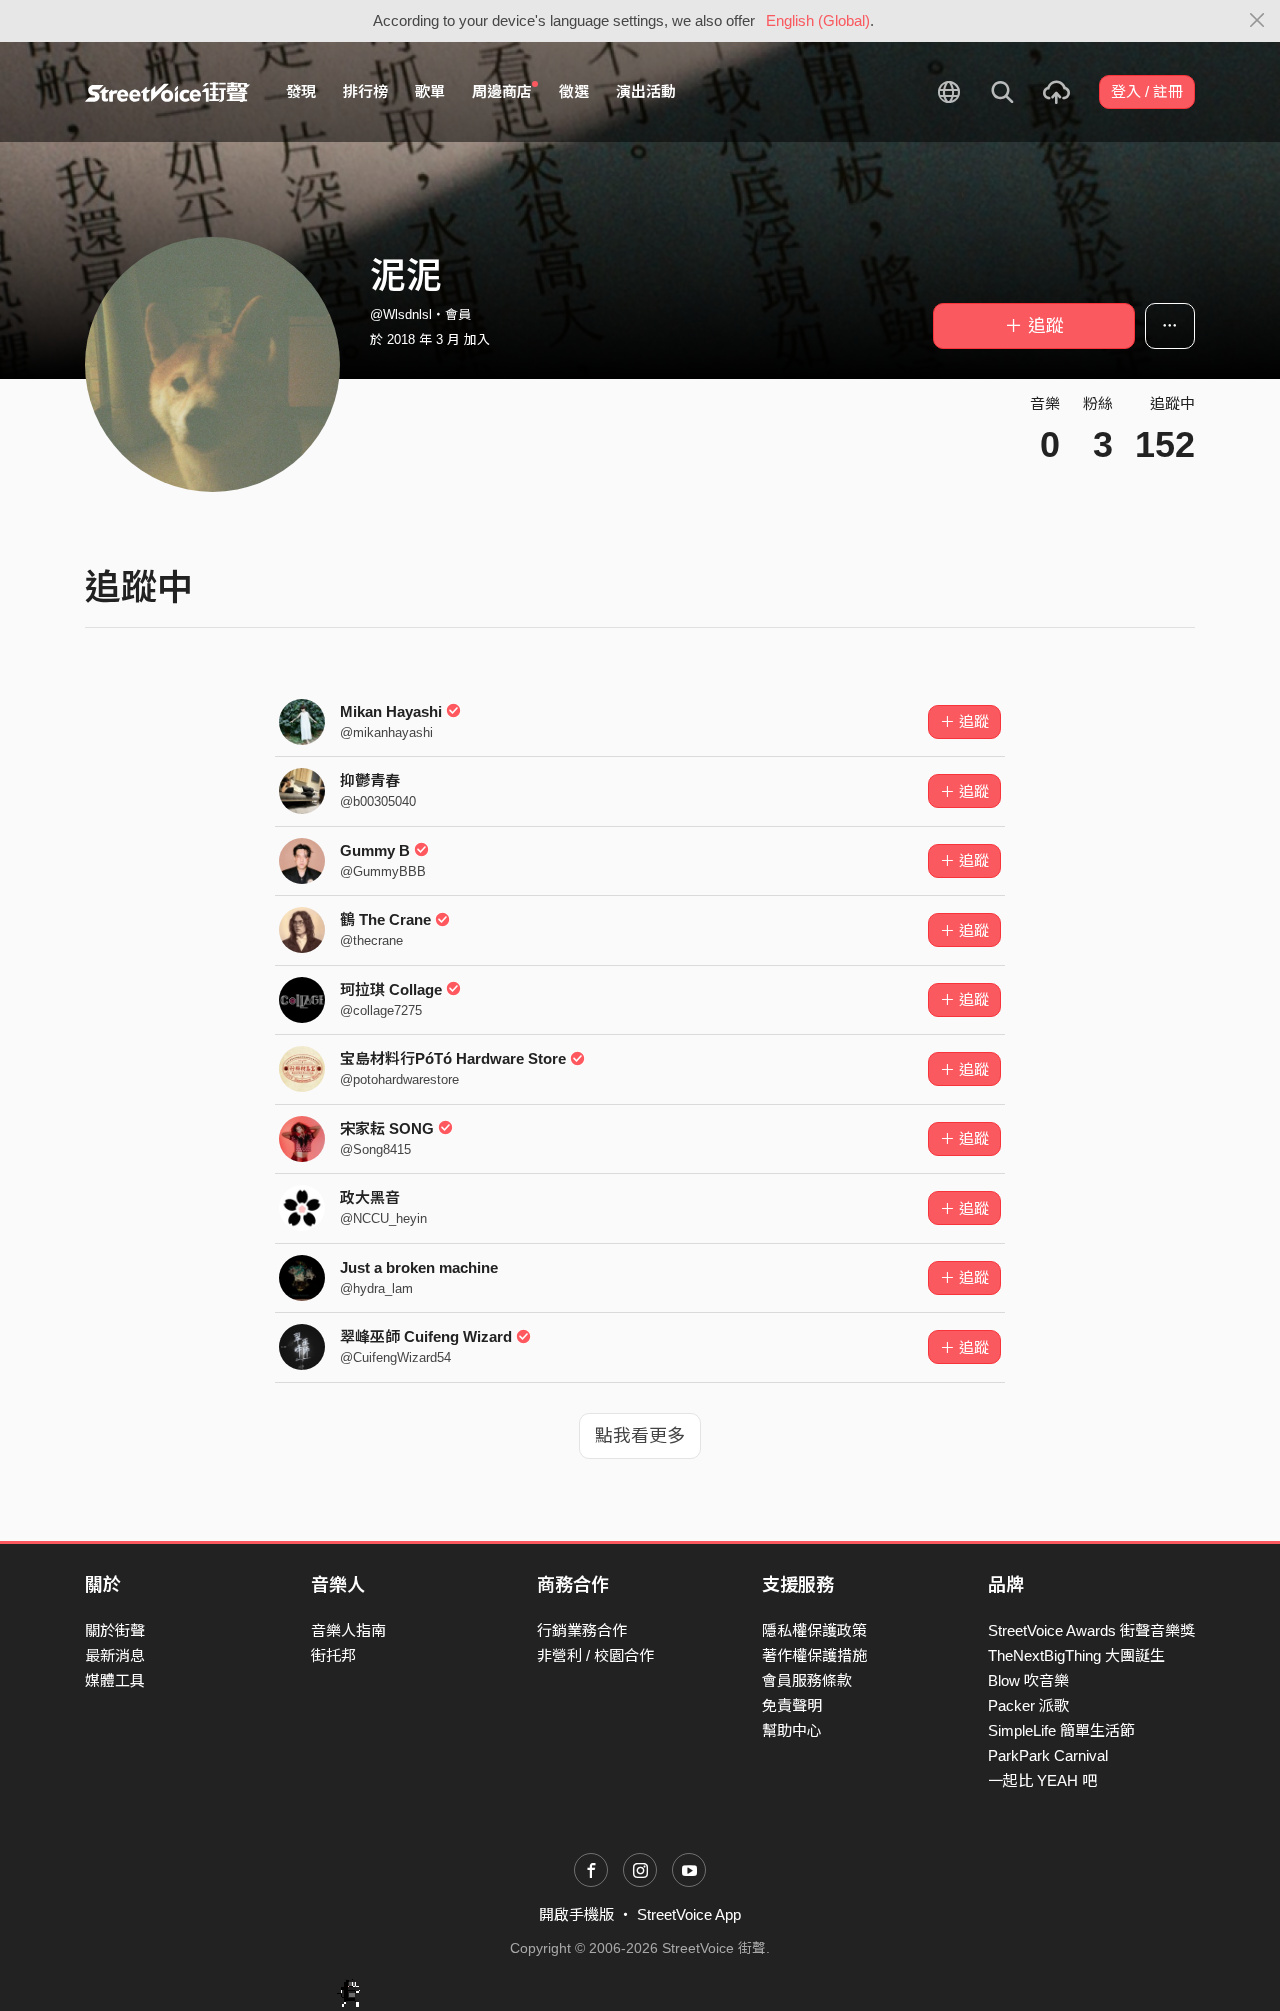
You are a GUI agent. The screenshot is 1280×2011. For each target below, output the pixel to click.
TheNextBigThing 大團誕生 (1076, 1655)
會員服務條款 (807, 1680)
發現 (301, 91)
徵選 (574, 91)
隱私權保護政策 (814, 1630)
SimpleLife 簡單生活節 (1061, 1730)
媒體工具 (115, 1680)
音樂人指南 (348, 1630)
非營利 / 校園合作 (595, 1655)
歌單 (430, 91)
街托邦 (333, 1655)
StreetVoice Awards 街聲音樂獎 (1091, 1630)
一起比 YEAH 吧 (1042, 1780)
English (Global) (818, 20)
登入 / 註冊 (1147, 91)
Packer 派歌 (1028, 1705)
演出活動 (646, 91)
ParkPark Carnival (1048, 1755)
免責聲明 (792, 1705)
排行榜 (365, 91)
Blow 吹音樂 (1028, 1680)
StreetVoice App (689, 1914)
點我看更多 (640, 1436)
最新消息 (115, 1655)
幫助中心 (792, 1730)
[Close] (1257, 21)
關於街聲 (115, 1630)
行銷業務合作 (582, 1630)
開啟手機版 (576, 1914)
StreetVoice (167, 92)
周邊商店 (502, 91)
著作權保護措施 (814, 1655)
